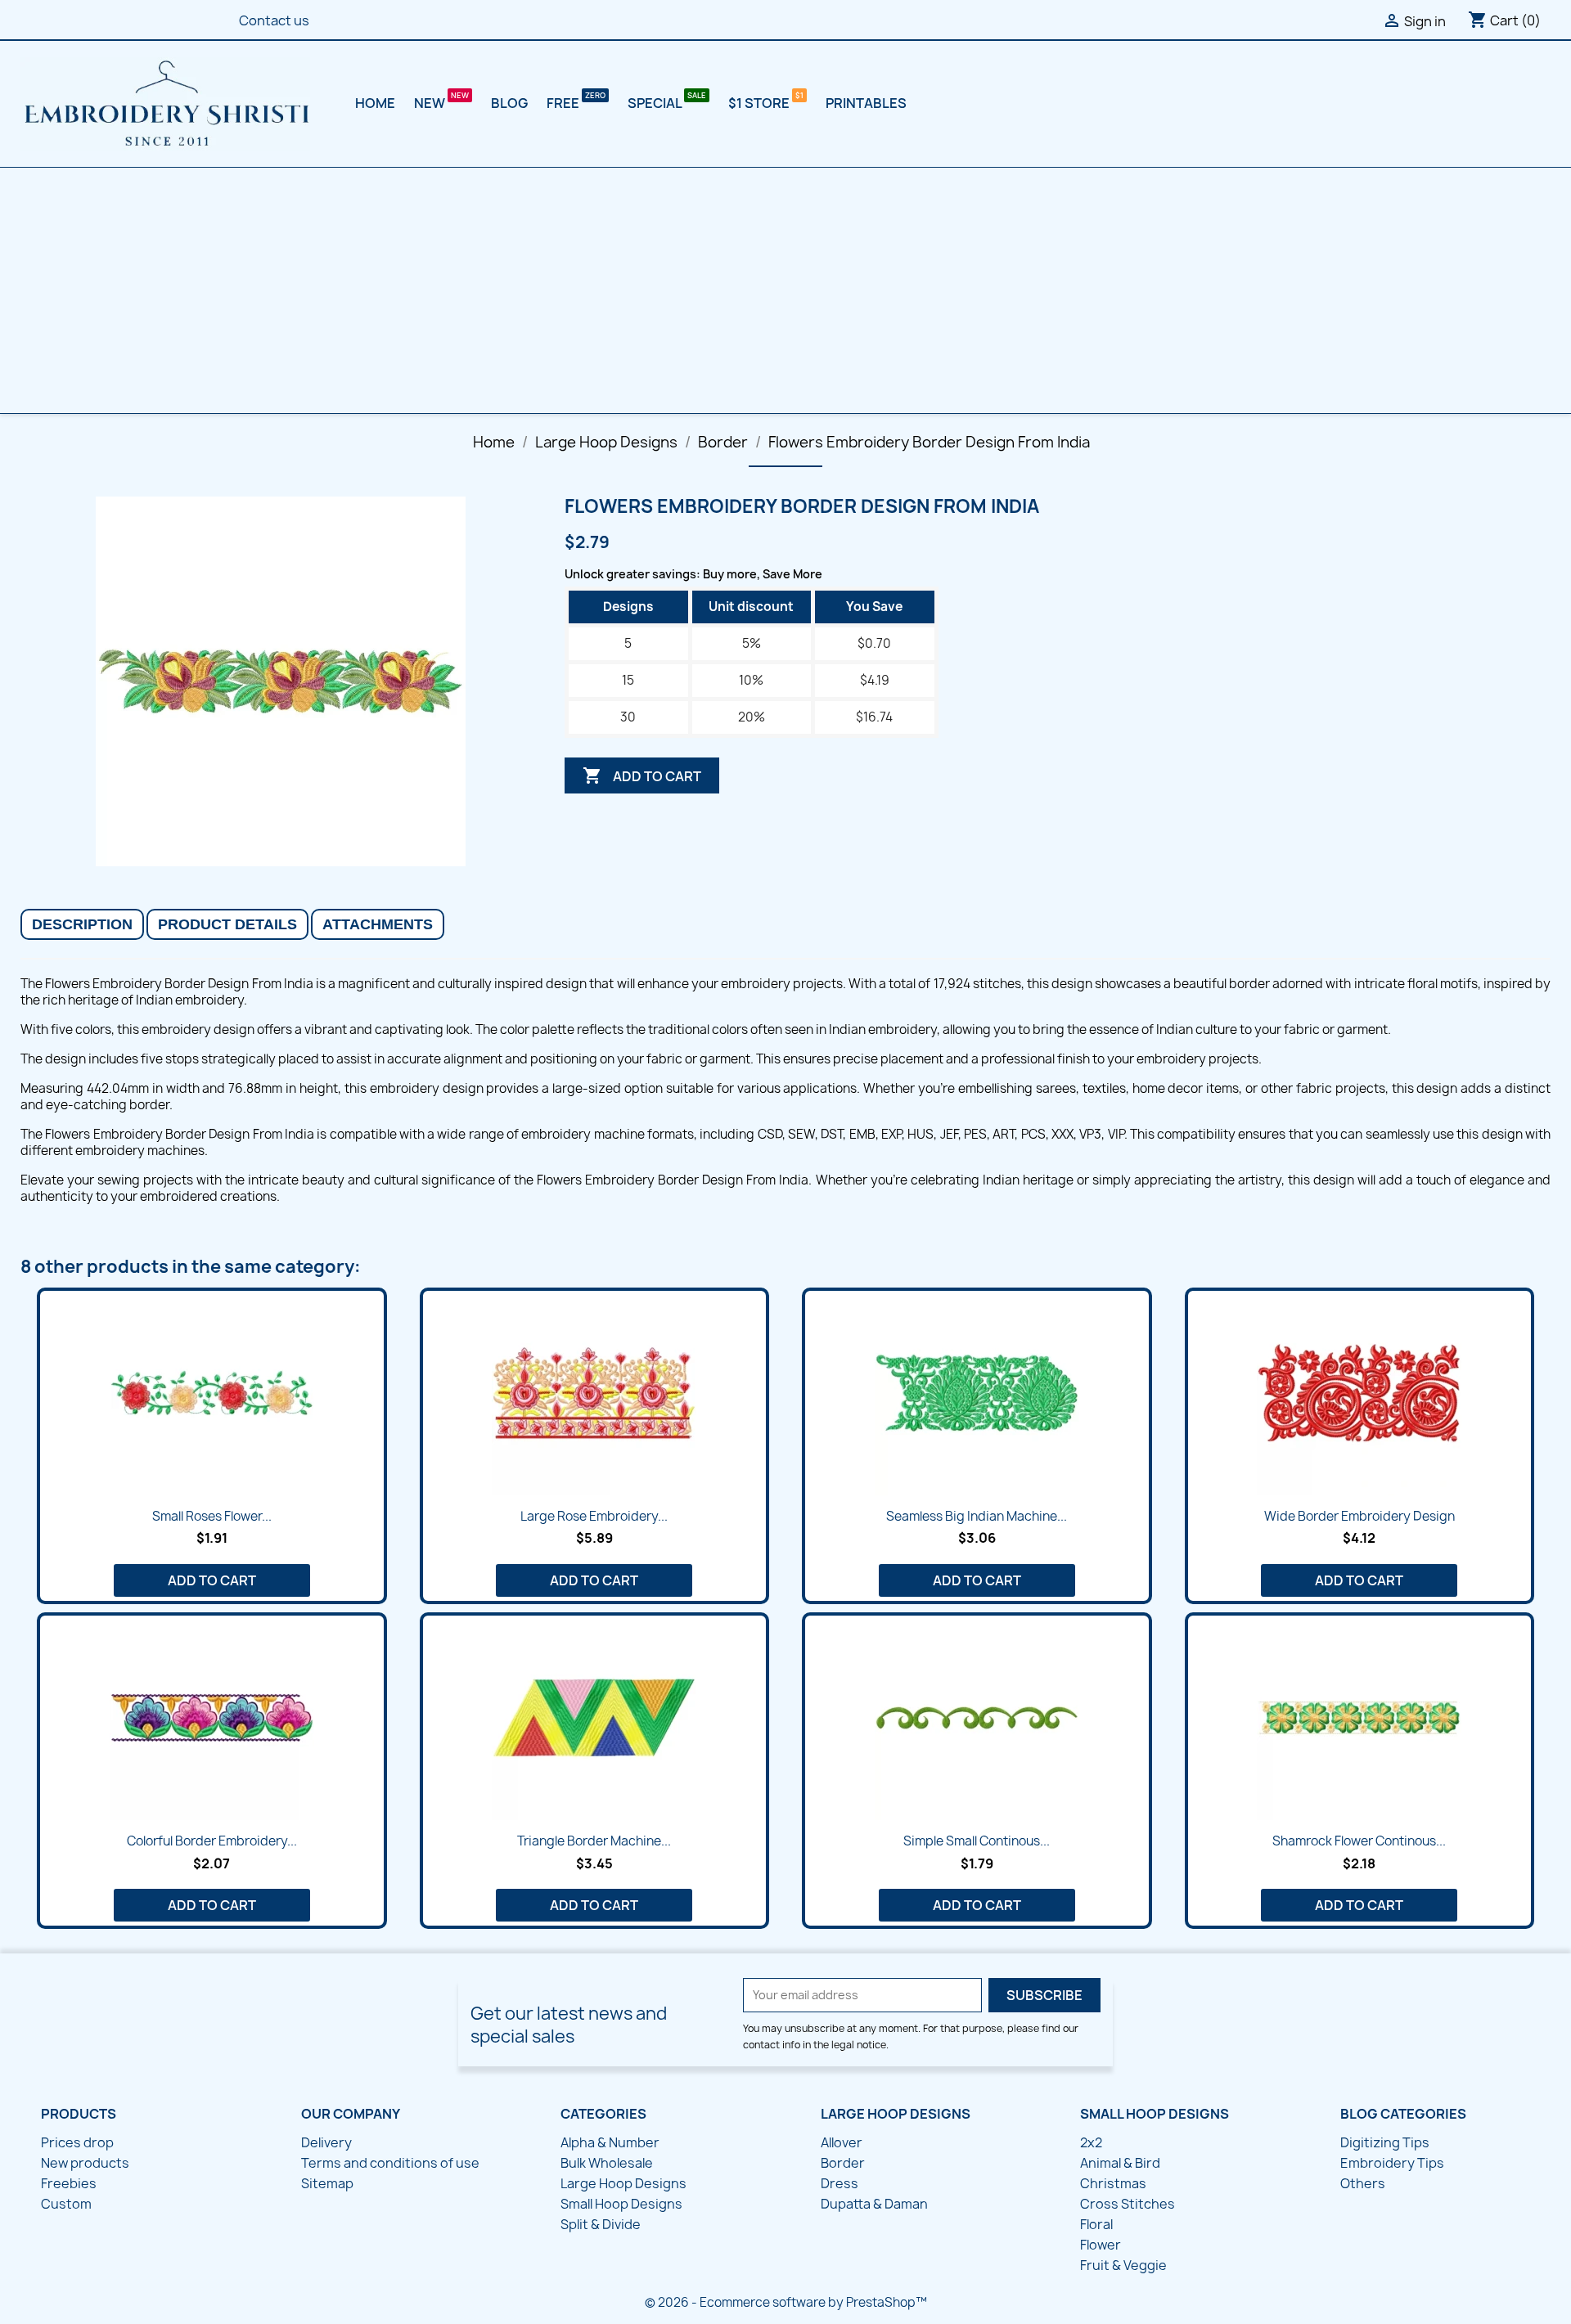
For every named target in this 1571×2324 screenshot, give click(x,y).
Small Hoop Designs (621, 2204)
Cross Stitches (1128, 2204)
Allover (842, 2142)
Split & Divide (601, 2224)
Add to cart (642, 775)
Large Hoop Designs (623, 2183)
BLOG (509, 103)
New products (85, 2163)
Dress (840, 2183)
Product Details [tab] (227, 924)
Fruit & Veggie (1123, 2265)
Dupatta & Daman (874, 2204)
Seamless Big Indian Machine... (977, 1516)
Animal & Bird (1120, 2163)
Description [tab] (82, 924)
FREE (564, 103)
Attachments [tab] (378, 924)
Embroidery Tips (1392, 2163)
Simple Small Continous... (977, 1841)
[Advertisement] (785, 290)
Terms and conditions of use (390, 2163)
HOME (375, 103)
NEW (431, 103)
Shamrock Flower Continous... (1359, 1841)
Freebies (69, 2183)
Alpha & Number (610, 2142)
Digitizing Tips (1385, 2142)
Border (843, 2163)
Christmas (1113, 2183)
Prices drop (77, 2142)
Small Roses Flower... (212, 1516)
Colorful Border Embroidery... (212, 1841)
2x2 (1091, 2142)
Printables (866, 103)
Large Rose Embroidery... (594, 1516)
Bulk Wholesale (607, 2163)
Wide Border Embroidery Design (1359, 1516)
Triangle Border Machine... (594, 1841)
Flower (1101, 2245)
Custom (66, 2204)
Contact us (274, 20)
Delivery (326, 2142)
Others (1363, 2183)
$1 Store (760, 103)
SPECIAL (656, 103)
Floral (1096, 2224)
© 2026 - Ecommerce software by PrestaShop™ (786, 2302)
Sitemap (327, 2183)
